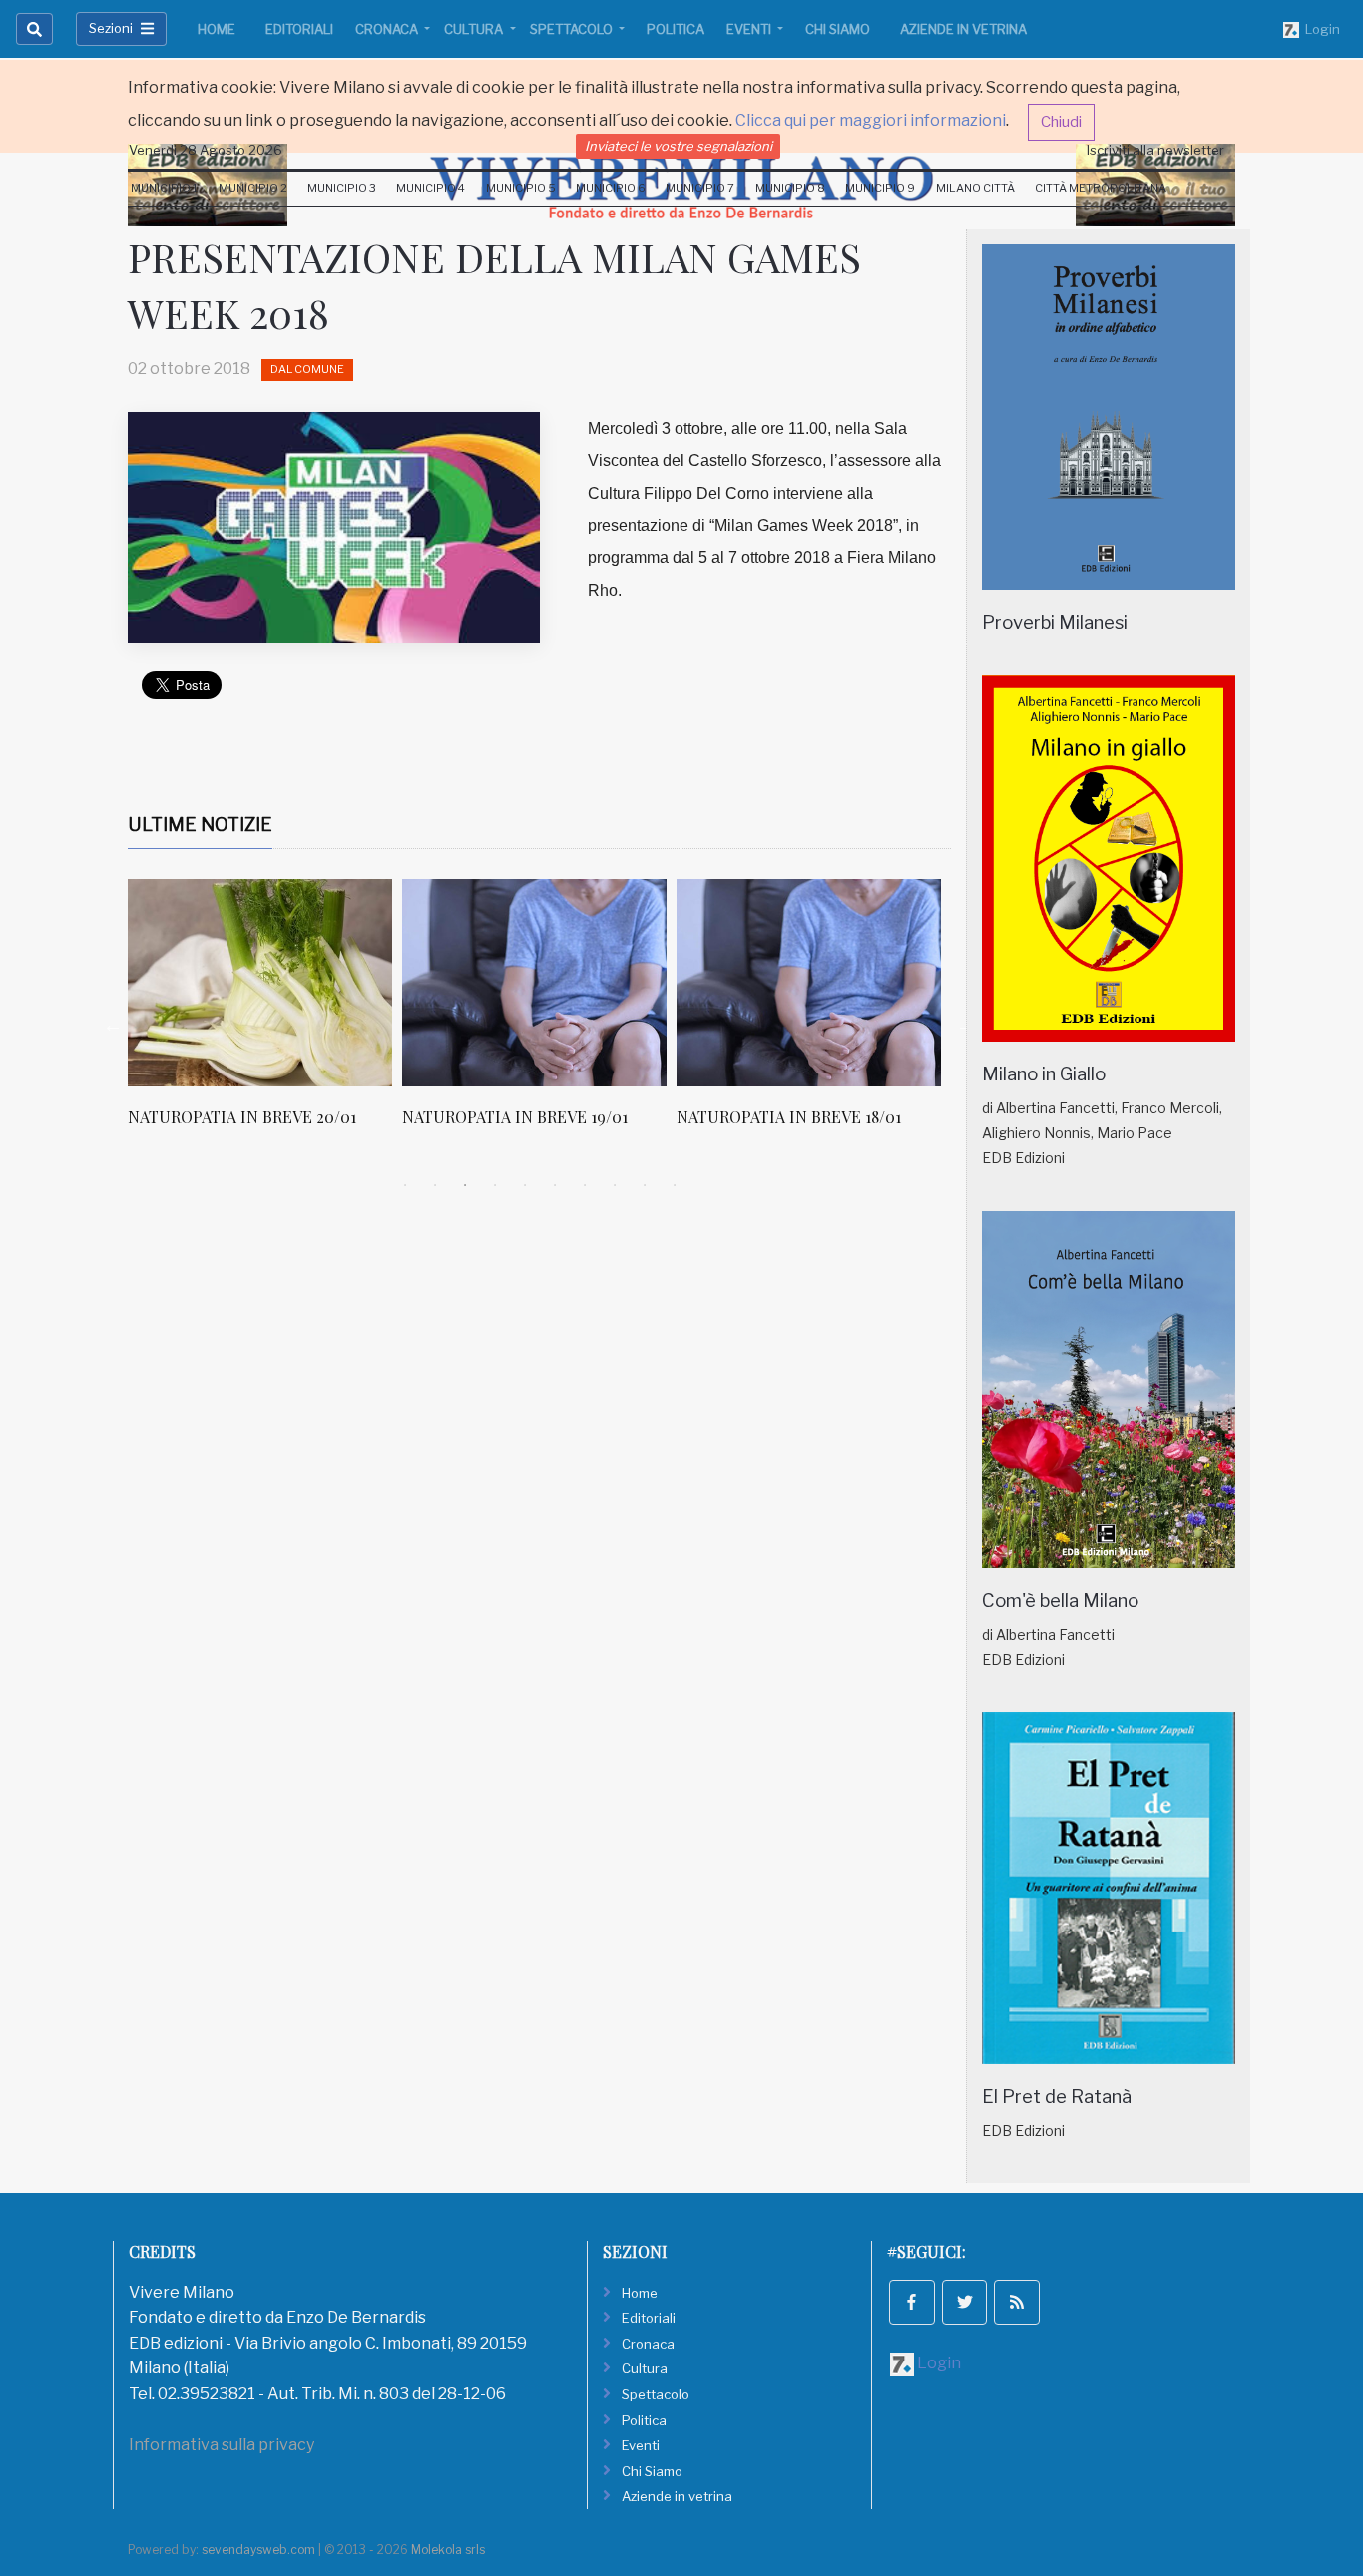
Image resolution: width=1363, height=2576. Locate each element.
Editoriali (299, 29)
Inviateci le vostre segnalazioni (679, 146)
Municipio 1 (164, 188)
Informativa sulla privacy (222, 2445)
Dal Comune (307, 369)
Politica (676, 29)
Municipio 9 (880, 188)
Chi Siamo (838, 29)
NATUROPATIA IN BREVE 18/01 (789, 1117)
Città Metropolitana (1101, 188)
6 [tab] (555, 1185)
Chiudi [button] (1061, 122)
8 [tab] (615, 1185)
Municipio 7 (700, 188)
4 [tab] (495, 1185)
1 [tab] (405, 1185)
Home (217, 29)
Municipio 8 (790, 188)
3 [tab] (465, 1185)
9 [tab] (645, 1185)
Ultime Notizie (200, 825)
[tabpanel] (265, 1014)
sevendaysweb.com (258, 2550)
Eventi (750, 29)
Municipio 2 (253, 188)
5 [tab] (525, 1185)
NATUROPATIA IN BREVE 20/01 (242, 1117)
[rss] (1017, 2303)
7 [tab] (585, 1185)
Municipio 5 (521, 188)
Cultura (475, 29)
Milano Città (975, 188)
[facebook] (912, 2303)
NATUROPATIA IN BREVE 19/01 (515, 1117)
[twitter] (965, 2303)
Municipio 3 (342, 188)
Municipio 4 (431, 188)
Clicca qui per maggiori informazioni (871, 120)
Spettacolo (573, 29)
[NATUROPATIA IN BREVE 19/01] (534, 983)
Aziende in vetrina (963, 29)
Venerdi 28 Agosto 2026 (206, 150)
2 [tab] (435, 1185)
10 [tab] (675, 1185)
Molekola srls (448, 2550)
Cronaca (388, 29)
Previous (113, 1025)
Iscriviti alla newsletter (1155, 150)
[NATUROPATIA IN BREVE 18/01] (809, 983)
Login (1320, 29)
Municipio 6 (611, 188)
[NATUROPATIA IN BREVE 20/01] (260, 983)
